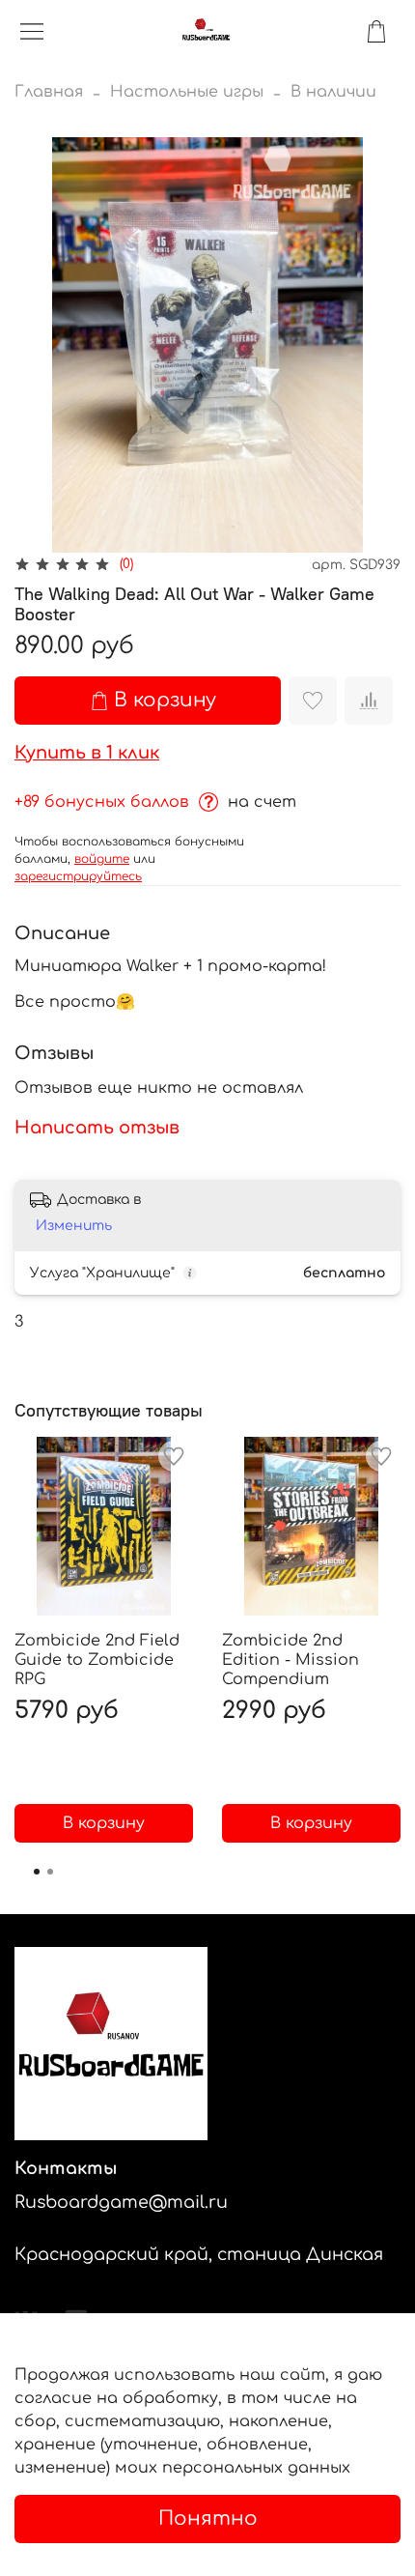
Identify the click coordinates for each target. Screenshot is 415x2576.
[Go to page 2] (50, 1872)
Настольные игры (187, 92)
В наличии (333, 92)
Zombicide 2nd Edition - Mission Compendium (290, 1660)
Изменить (74, 1226)
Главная (49, 92)
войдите (102, 859)
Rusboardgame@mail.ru (121, 2202)
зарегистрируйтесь (78, 876)
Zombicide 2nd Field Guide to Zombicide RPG (97, 1660)
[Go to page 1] (37, 1872)
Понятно (208, 2519)
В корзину (104, 1823)
